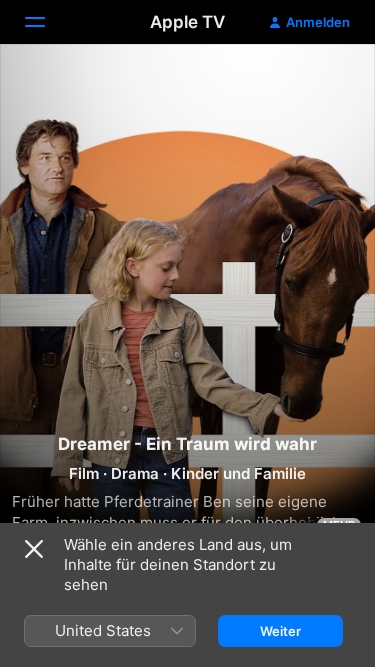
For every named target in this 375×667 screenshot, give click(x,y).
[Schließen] (34, 549)
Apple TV (187, 22)
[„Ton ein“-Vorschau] (321, 83)
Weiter (280, 631)
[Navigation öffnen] (47, 22)
